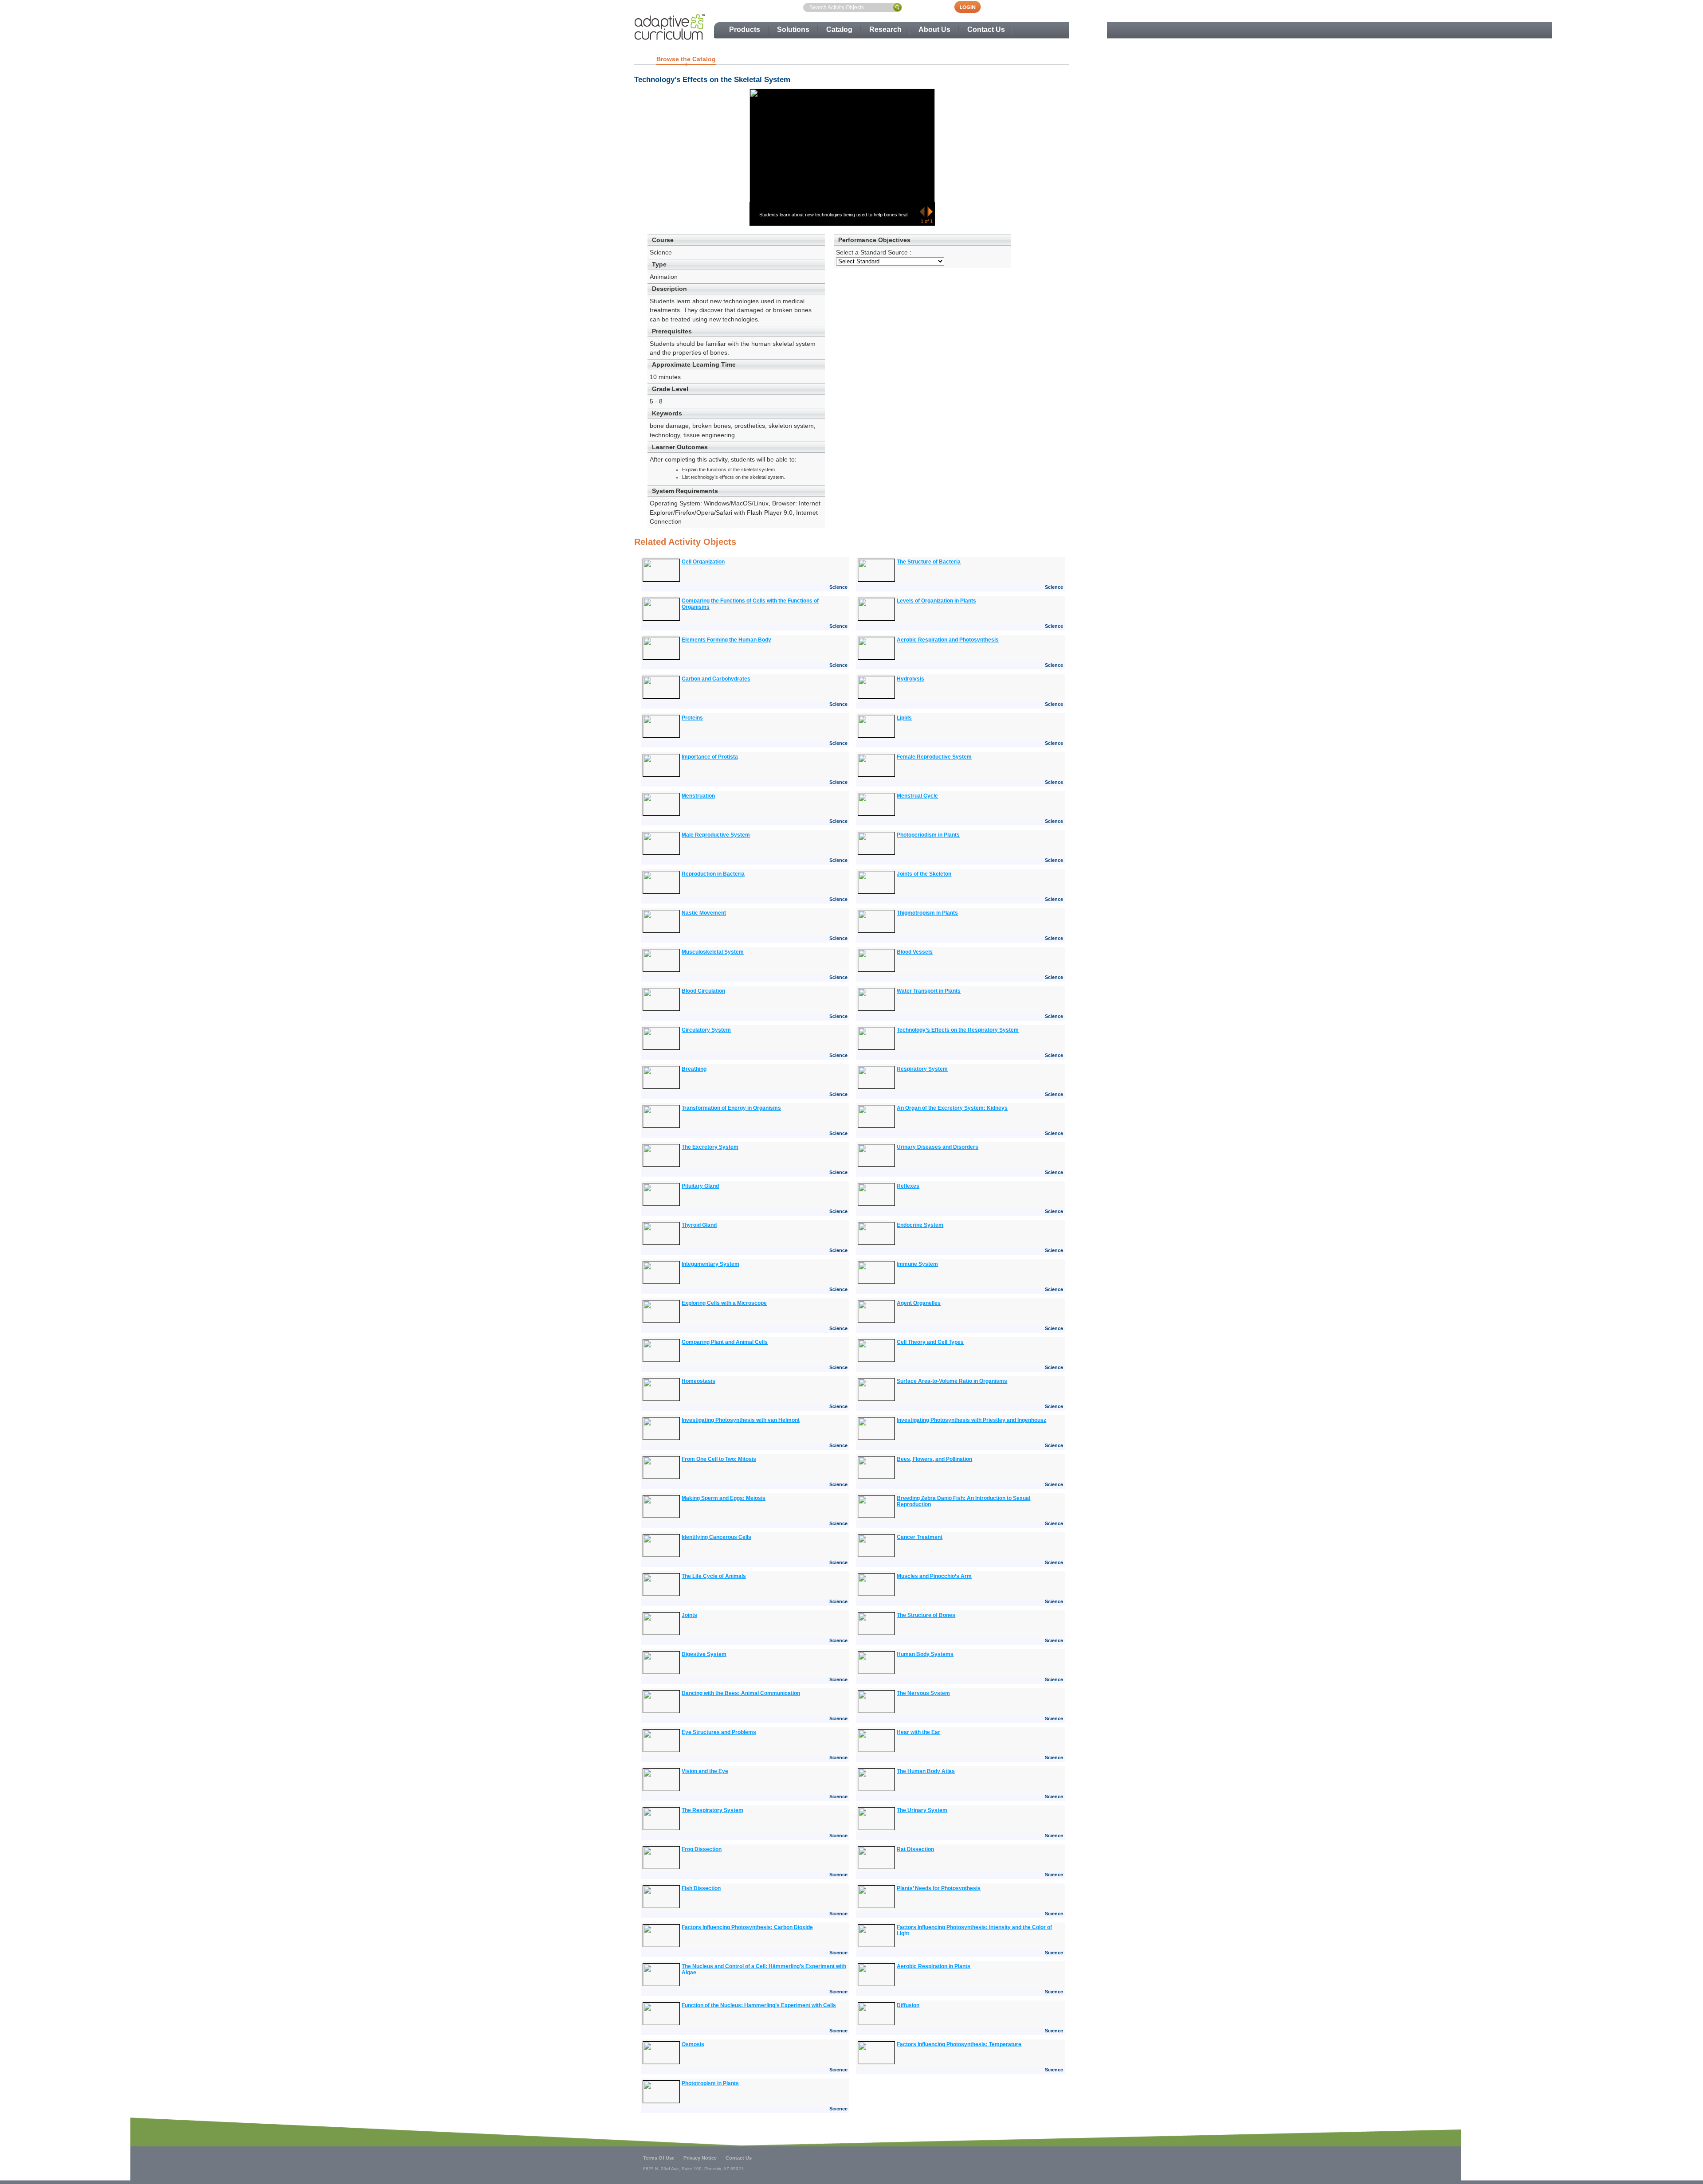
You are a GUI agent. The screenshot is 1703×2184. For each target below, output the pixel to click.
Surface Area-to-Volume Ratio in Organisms (952, 1381)
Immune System (917, 1264)
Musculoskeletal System (713, 952)
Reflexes (908, 1186)
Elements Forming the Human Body (726, 640)
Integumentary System (710, 1264)
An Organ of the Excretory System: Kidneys (952, 1108)
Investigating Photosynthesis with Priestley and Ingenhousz (971, 1420)
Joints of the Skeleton (924, 874)
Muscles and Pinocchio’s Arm (934, 1576)
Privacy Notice (700, 2158)
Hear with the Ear (918, 1732)
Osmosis (693, 2044)
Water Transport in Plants (929, 991)
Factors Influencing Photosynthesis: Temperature (959, 2044)
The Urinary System (922, 1810)
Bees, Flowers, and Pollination (934, 1459)
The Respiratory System (712, 1810)
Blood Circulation (703, 991)
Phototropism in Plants (710, 2083)
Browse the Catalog (686, 59)
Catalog (839, 29)
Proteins (692, 718)
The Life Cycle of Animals (714, 1576)
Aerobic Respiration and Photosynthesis (948, 640)
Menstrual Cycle (917, 796)
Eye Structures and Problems (719, 1732)
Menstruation (698, 796)
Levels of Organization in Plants (936, 601)
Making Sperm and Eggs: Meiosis (724, 1498)
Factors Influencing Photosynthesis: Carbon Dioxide (747, 1927)
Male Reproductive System (716, 835)
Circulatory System (706, 1030)
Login (972, 7)
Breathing (694, 1069)
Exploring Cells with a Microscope (724, 1303)
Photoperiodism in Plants (928, 835)
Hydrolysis (910, 679)
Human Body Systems (925, 1654)
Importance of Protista (710, 757)
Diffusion (908, 2005)
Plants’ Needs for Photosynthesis (939, 1888)
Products (745, 29)
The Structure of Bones (926, 1615)
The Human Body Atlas (926, 1771)
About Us (934, 29)
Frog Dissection (702, 1849)
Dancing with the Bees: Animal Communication (741, 1693)
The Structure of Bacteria (929, 562)
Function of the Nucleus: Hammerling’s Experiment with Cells (759, 2005)
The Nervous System (923, 1693)
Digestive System (704, 1654)
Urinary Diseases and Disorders (938, 1147)
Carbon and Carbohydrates (716, 679)
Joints (689, 1615)
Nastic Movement (704, 913)
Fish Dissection (701, 1888)
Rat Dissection (915, 1849)
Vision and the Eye (705, 1771)
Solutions (793, 29)
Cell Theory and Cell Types (930, 1342)
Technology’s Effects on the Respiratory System (958, 1030)
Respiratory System (922, 1069)
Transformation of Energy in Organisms (731, 1108)
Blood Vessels (915, 952)
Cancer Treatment (920, 1537)
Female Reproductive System (934, 757)
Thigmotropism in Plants (927, 913)
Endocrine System (920, 1225)
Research (885, 29)
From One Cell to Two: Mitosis (719, 1459)
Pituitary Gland (700, 1186)
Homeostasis (698, 1381)
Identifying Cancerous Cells (716, 1537)
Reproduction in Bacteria (713, 874)
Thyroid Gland (699, 1225)
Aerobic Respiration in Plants (934, 1966)
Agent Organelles (919, 1303)
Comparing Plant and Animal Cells (725, 1342)
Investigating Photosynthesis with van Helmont (741, 1420)
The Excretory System (710, 1147)
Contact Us (986, 29)
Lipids (904, 718)
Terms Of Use (659, 2158)
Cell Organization (703, 562)
